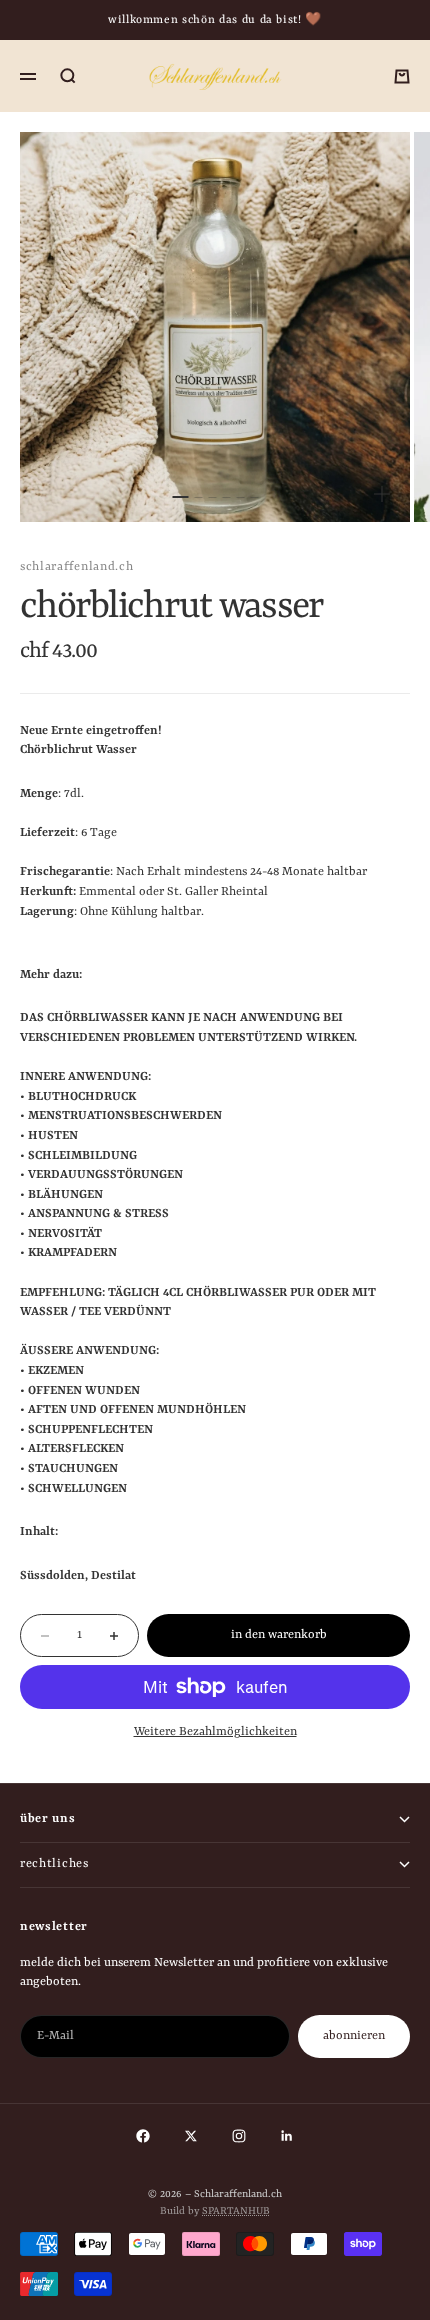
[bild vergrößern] (382, 494)
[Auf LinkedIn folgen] (287, 2136)
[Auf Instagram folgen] (239, 2136)
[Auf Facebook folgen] (143, 2136)
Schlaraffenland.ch (77, 567)
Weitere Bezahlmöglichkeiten (215, 1732)
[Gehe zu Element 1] (180, 497)
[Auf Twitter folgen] (191, 2136)
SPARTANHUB (236, 2211)
